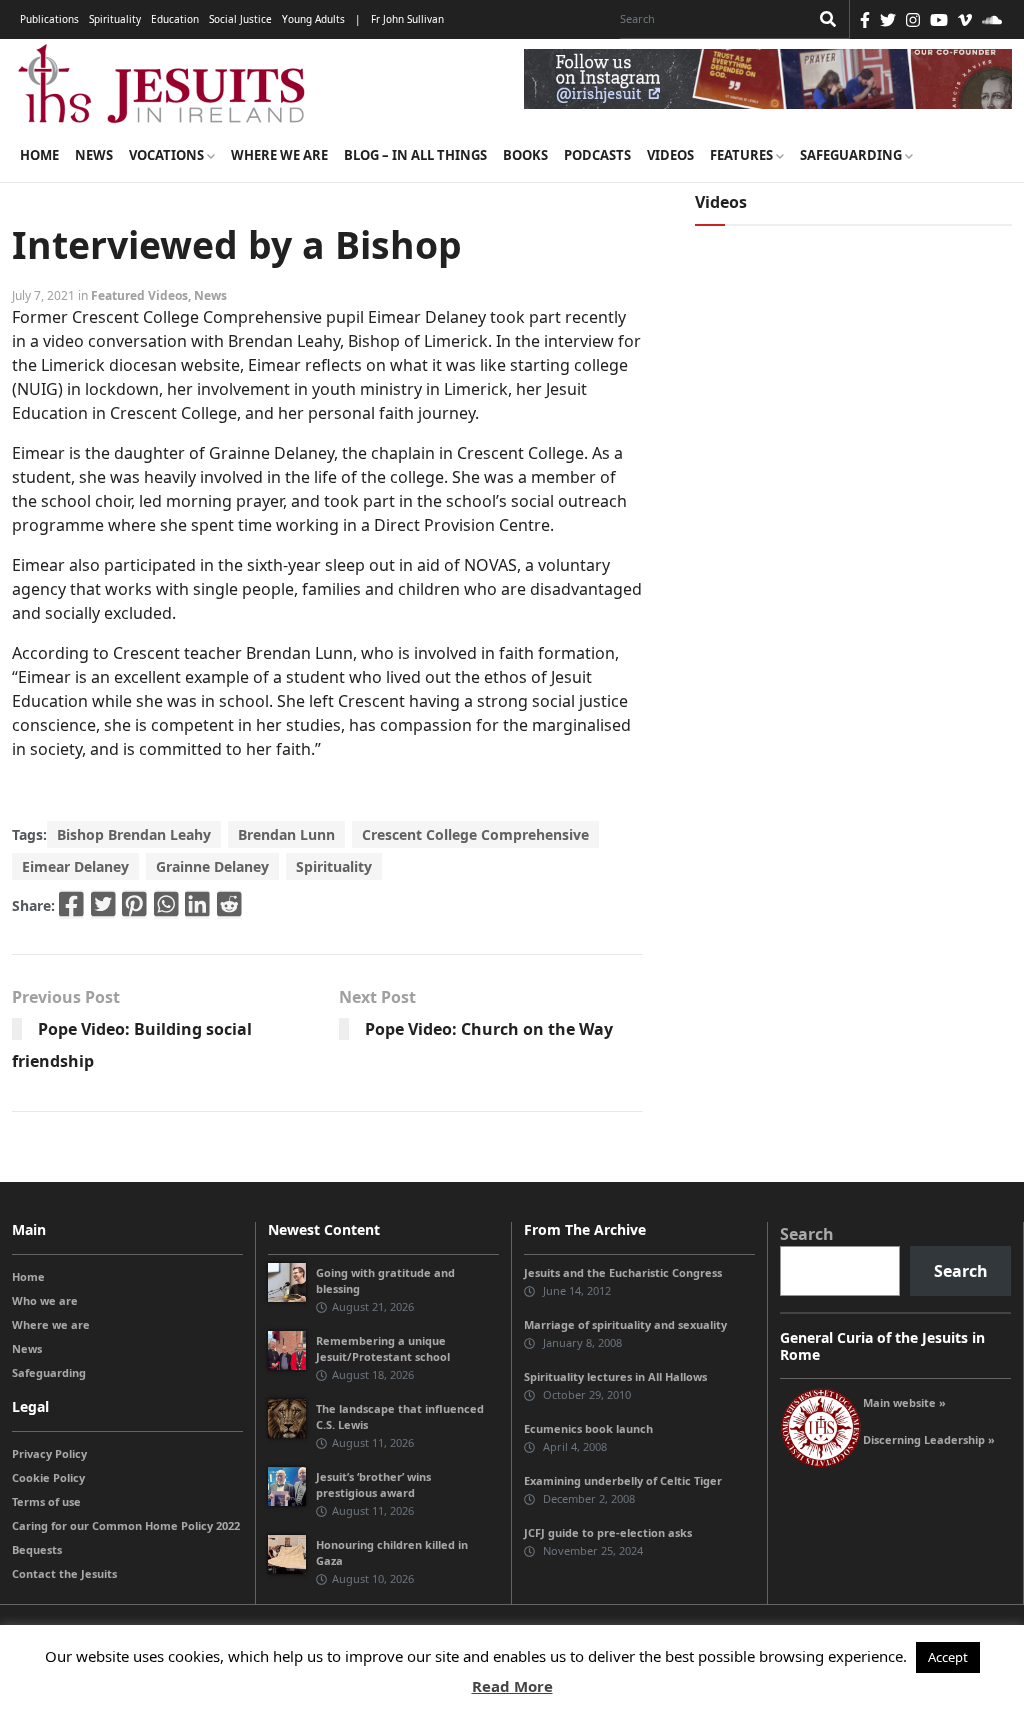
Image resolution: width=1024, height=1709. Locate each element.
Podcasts (597, 155)
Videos (670, 155)
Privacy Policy (49, 1453)
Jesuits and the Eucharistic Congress (623, 1272)
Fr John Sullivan (407, 19)
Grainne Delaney (212, 866)
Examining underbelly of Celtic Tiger (623, 1480)
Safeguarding (852, 155)
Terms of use (46, 1501)
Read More (512, 1686)
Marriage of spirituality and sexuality (625, 1324)
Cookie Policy (48, 1477)
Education (175, 19)
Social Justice (240, 19)
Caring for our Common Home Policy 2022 (126, 1525)
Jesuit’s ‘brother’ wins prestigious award (373, 1484)
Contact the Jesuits (64, 1573)
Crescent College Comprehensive (475, 834)
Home (39, 155)
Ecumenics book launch (588, 1428)
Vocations (168, 155)
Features (743, 155)
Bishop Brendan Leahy (134, 834)
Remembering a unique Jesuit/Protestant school (383, 1348)
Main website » (904, 1402)
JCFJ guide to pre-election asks (608, 1532)
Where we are (279, 155)
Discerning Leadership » (929, 1439)
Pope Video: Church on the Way (489, 1029)
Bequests (37, 1549)
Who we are (45, 1300)
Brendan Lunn (286, 834)
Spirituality (115, 19)
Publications (49, 19)
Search (807, 1234)
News (94, 155)
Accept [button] (948, 1657)
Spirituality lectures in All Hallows (615, 1376)
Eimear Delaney (75, 866)
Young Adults (313, 19)
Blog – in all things (415, 155)
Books (525, 155)
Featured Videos (139, 295)
